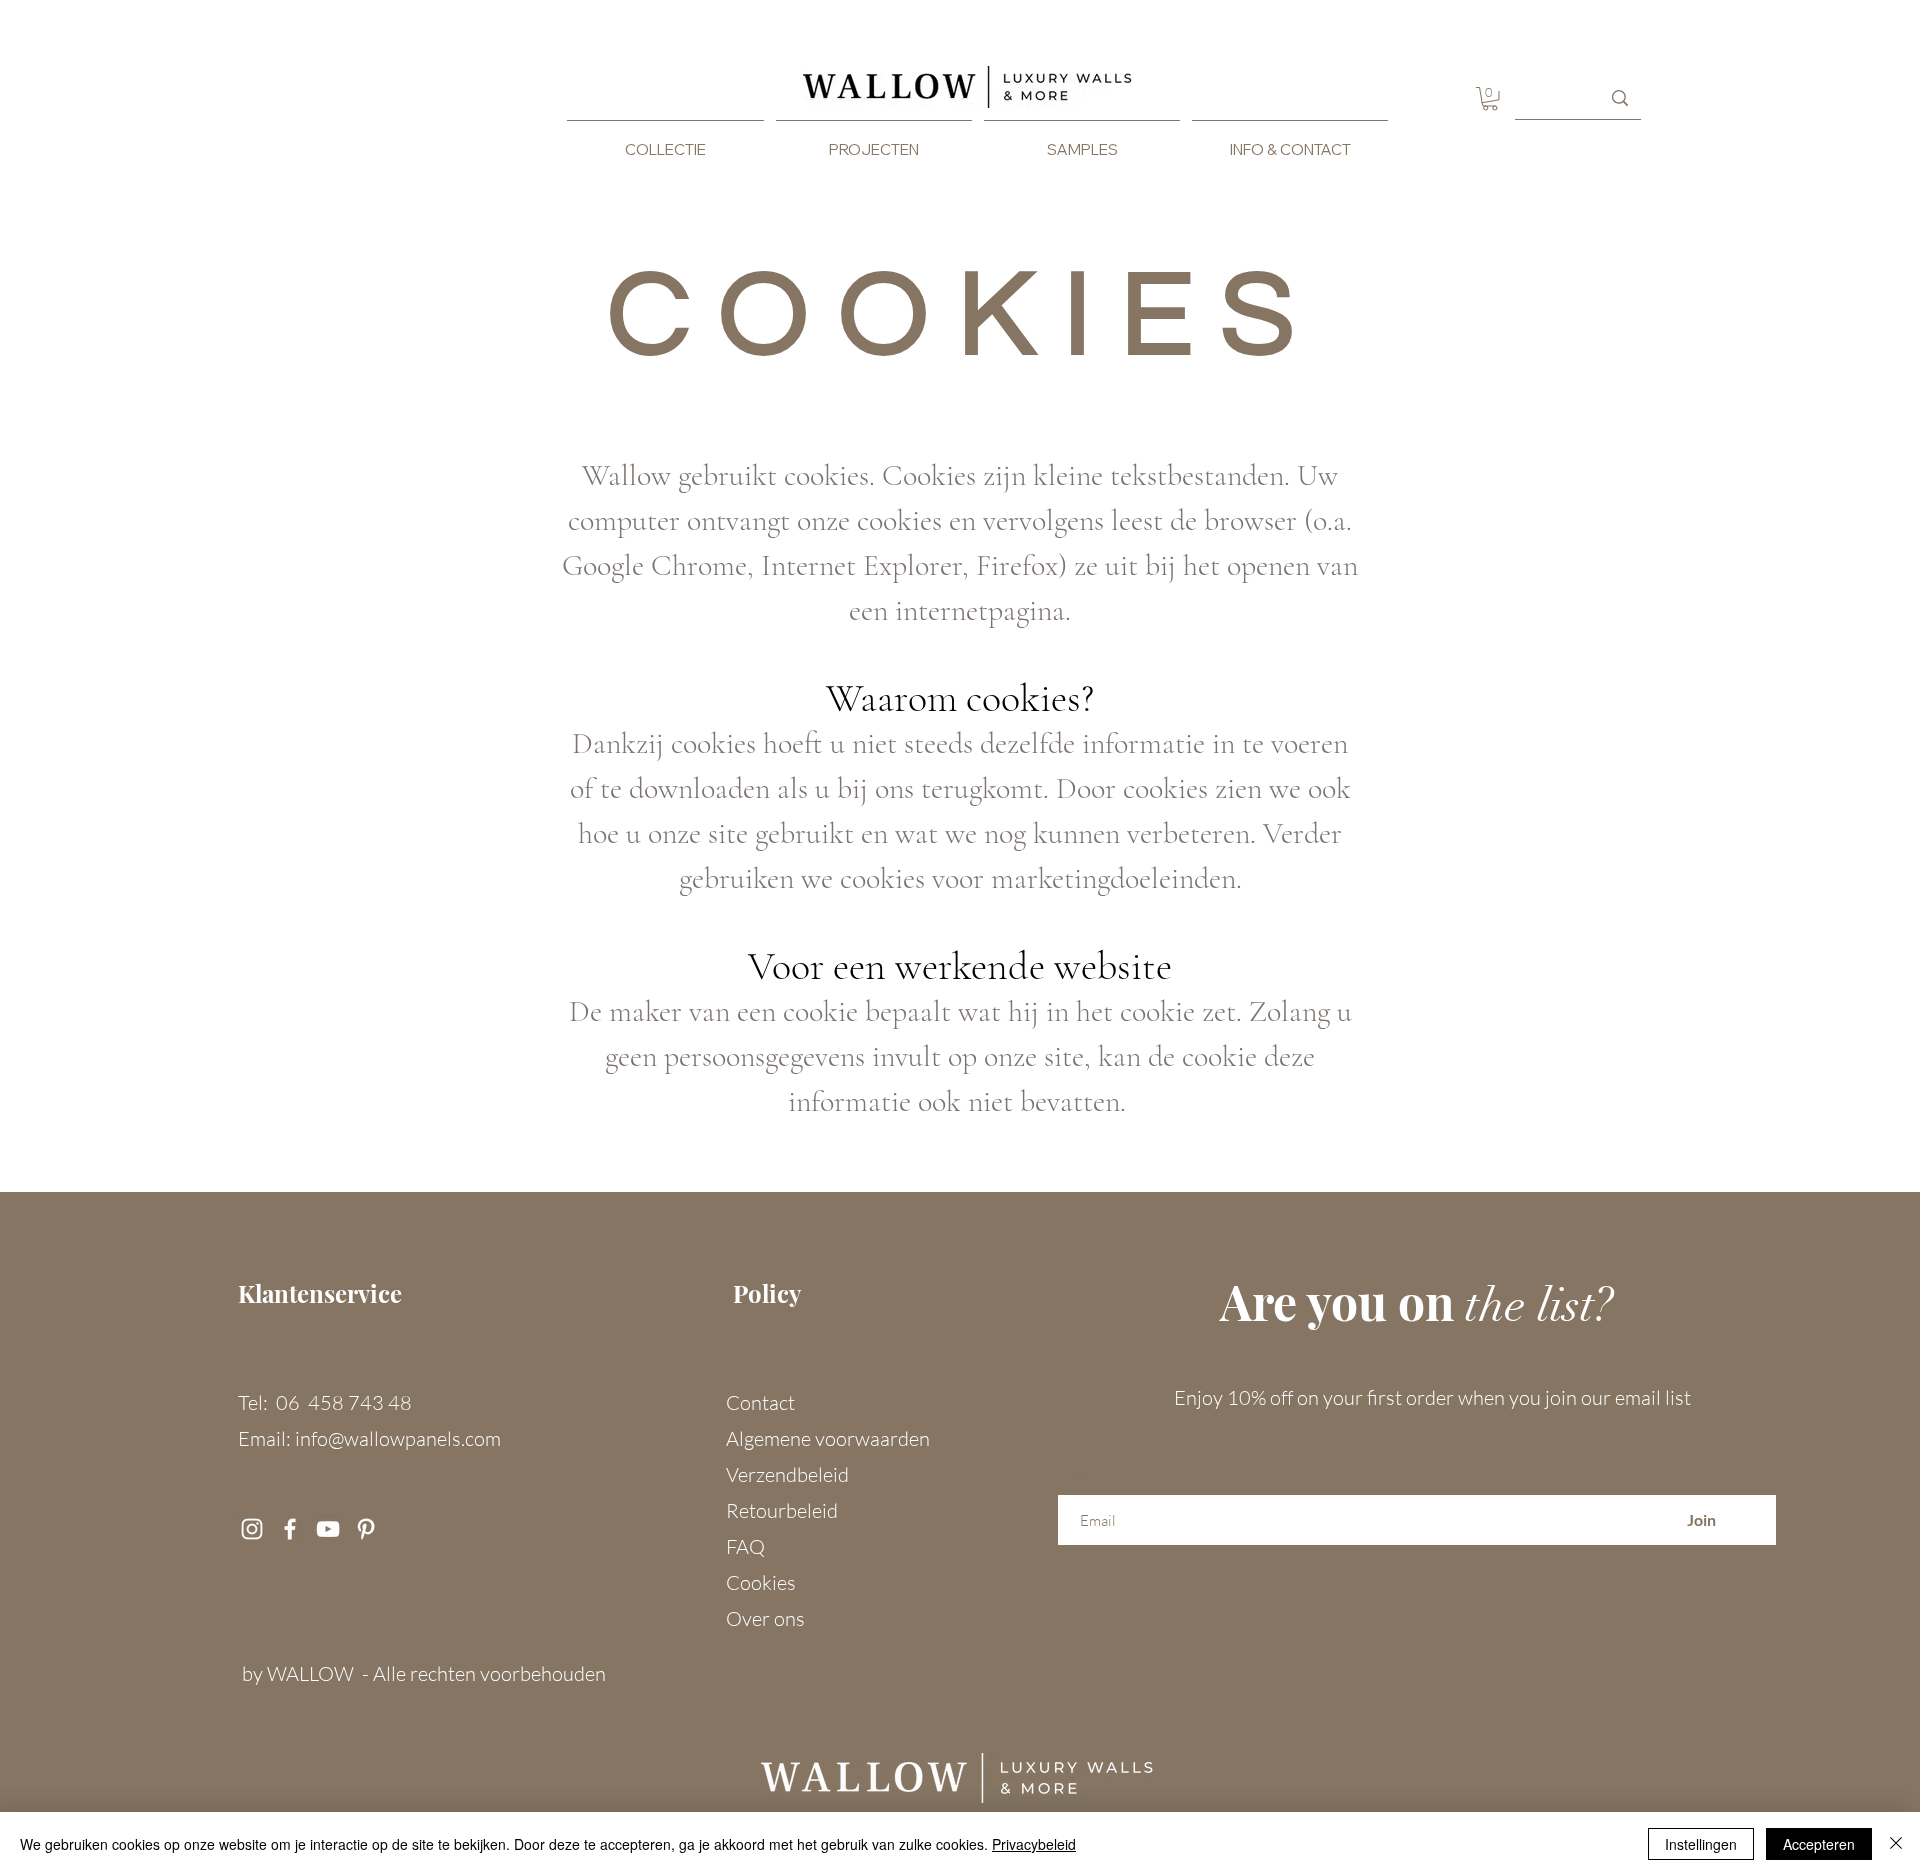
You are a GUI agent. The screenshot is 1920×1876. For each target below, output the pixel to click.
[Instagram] (252, 1529)
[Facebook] (290, 1529)
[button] (1490, 99)
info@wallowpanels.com (398, 1438)
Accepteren (1819, 1844)
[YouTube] (328, 1529)
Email (1075, 1473)
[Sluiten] (1896, 1844)
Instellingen (1701, 1844)
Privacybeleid (1034, 1844)
